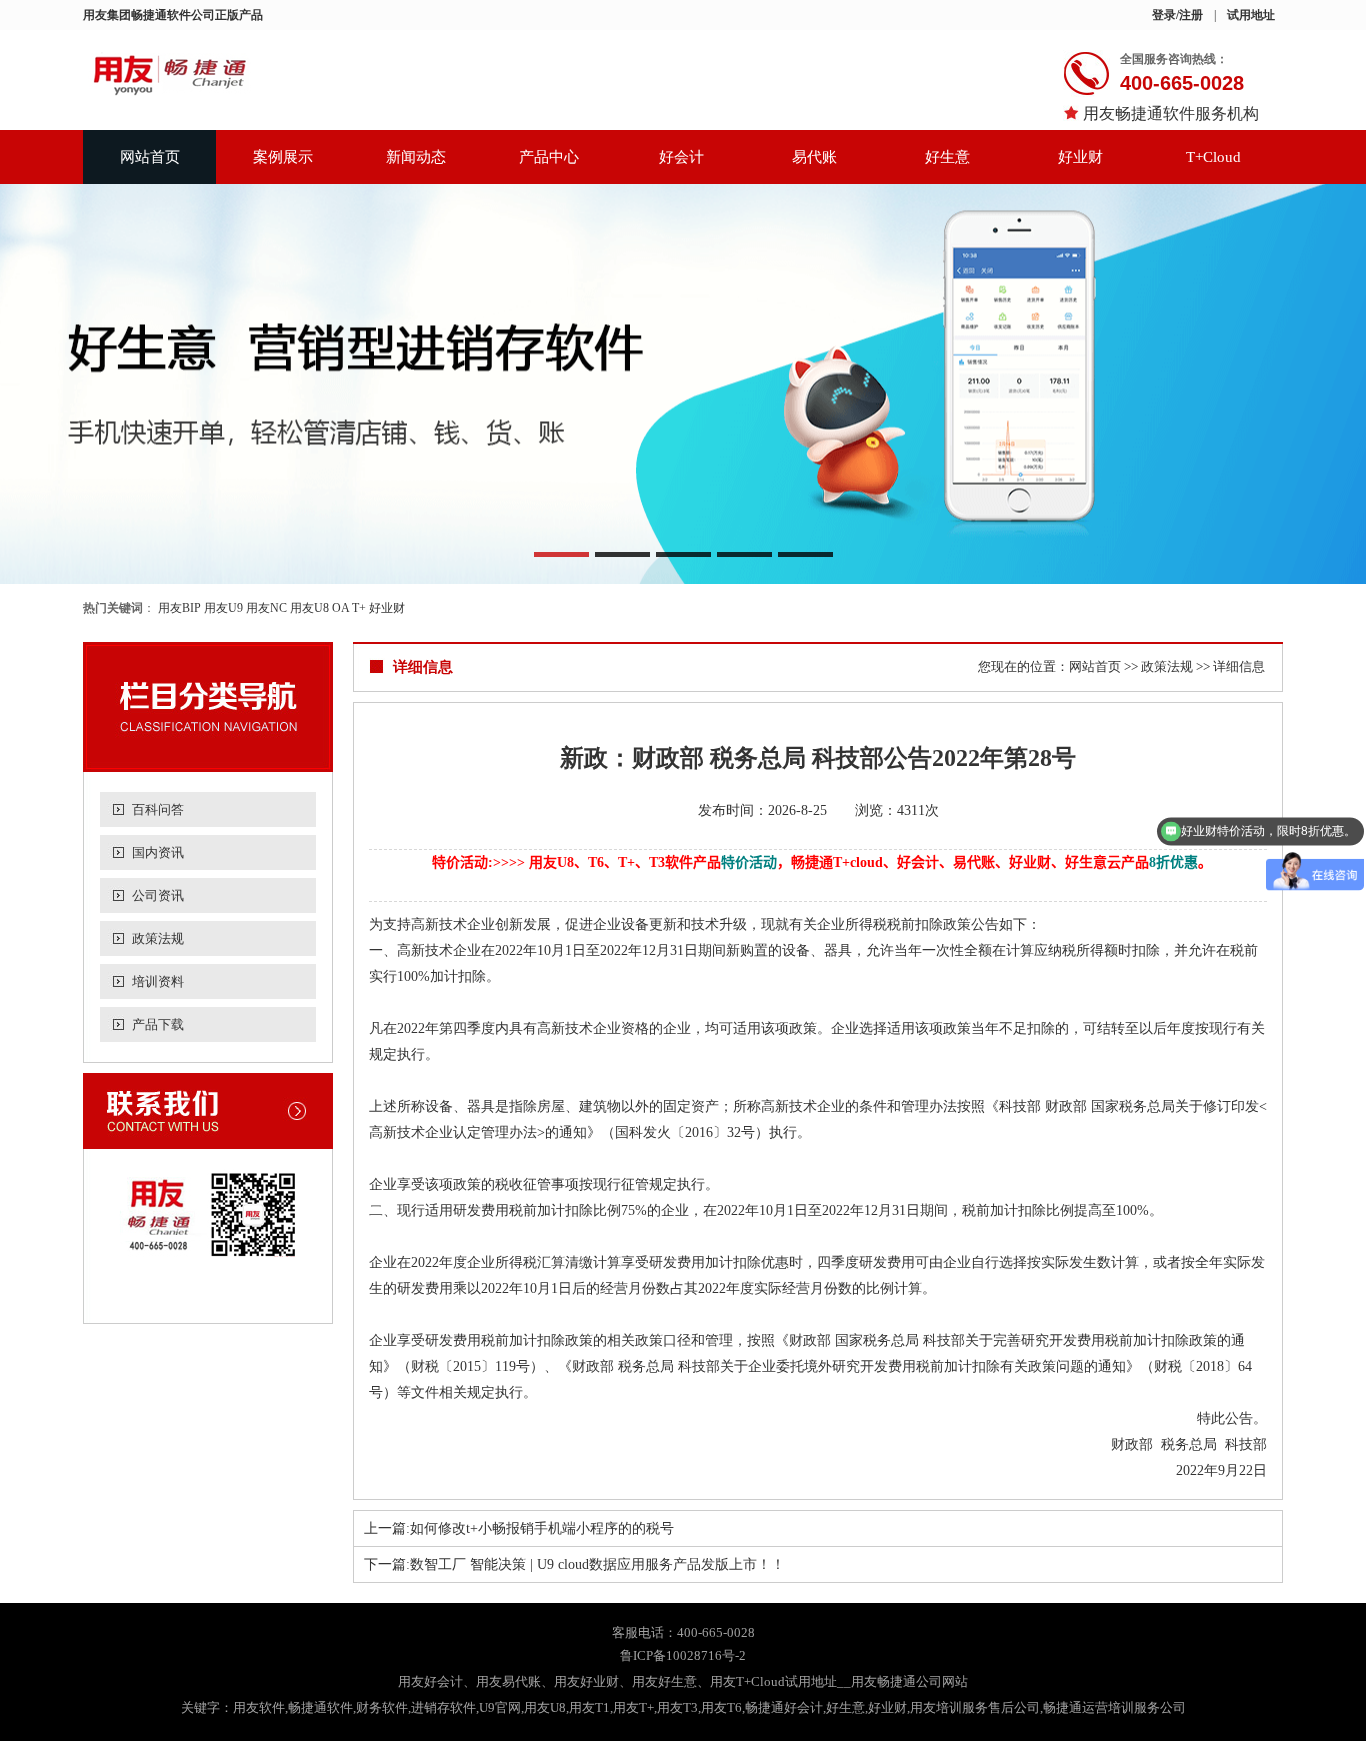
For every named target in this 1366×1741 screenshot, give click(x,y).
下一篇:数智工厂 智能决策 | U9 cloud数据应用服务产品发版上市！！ (574, 1564)
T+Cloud (1213, 157)
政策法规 (158, 938)
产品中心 (549, 157)
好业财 (1080, 157)
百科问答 (158, 809)
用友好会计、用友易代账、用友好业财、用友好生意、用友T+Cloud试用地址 (617, 1681)
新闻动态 (416, 157)
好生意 (947, 157)
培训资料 (158, 981)
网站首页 (150, 157)
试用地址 (1251, 15)
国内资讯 (158, 852)
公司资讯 (158, 895)
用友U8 (309, 608)
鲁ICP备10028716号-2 (683, 1655)
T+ (359, 608)
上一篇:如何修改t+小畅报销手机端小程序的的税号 (519, 1528)
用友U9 (223, 608)
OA (340, 608)
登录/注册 (1177, 15)
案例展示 (283, 157)
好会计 (681, 157)
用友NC (266, 608)
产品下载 (158, 1024)
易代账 (814, 157)
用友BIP (179, 608)
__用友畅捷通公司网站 (902, 1681)
